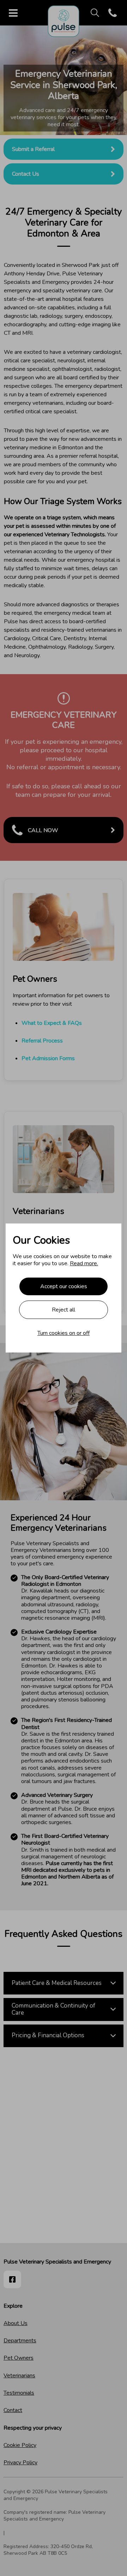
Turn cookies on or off (64, 1333)
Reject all (64, 1310)
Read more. (84, 1263)
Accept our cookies (64, 1286)
